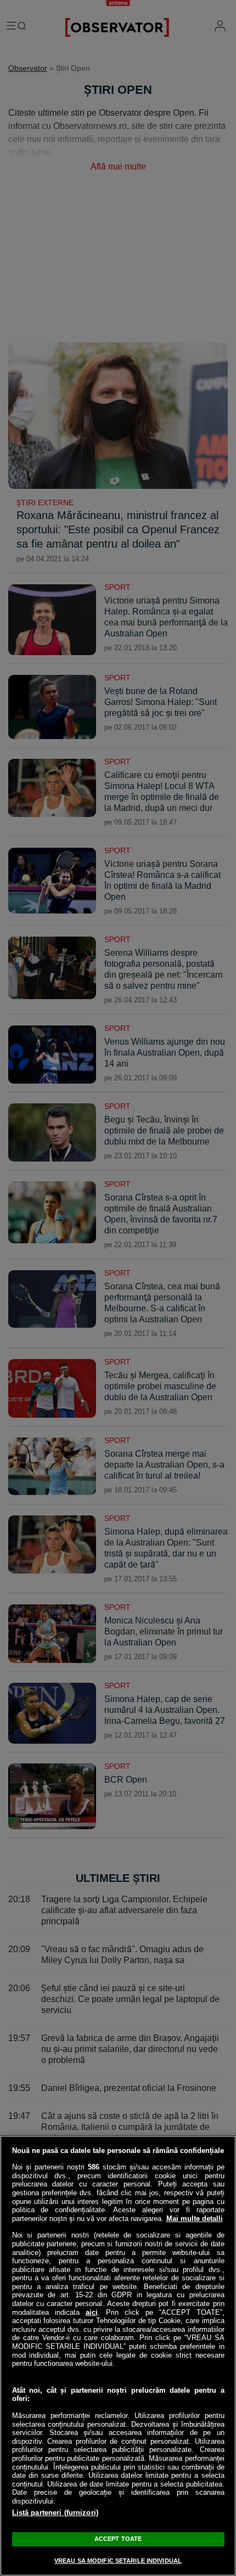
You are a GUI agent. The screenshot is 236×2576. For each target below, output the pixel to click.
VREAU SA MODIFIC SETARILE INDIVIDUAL (118, 2561)
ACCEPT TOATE (118, 2539)
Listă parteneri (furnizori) (55, 2513)
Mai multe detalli (195, 2219)
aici (92, 2312)
